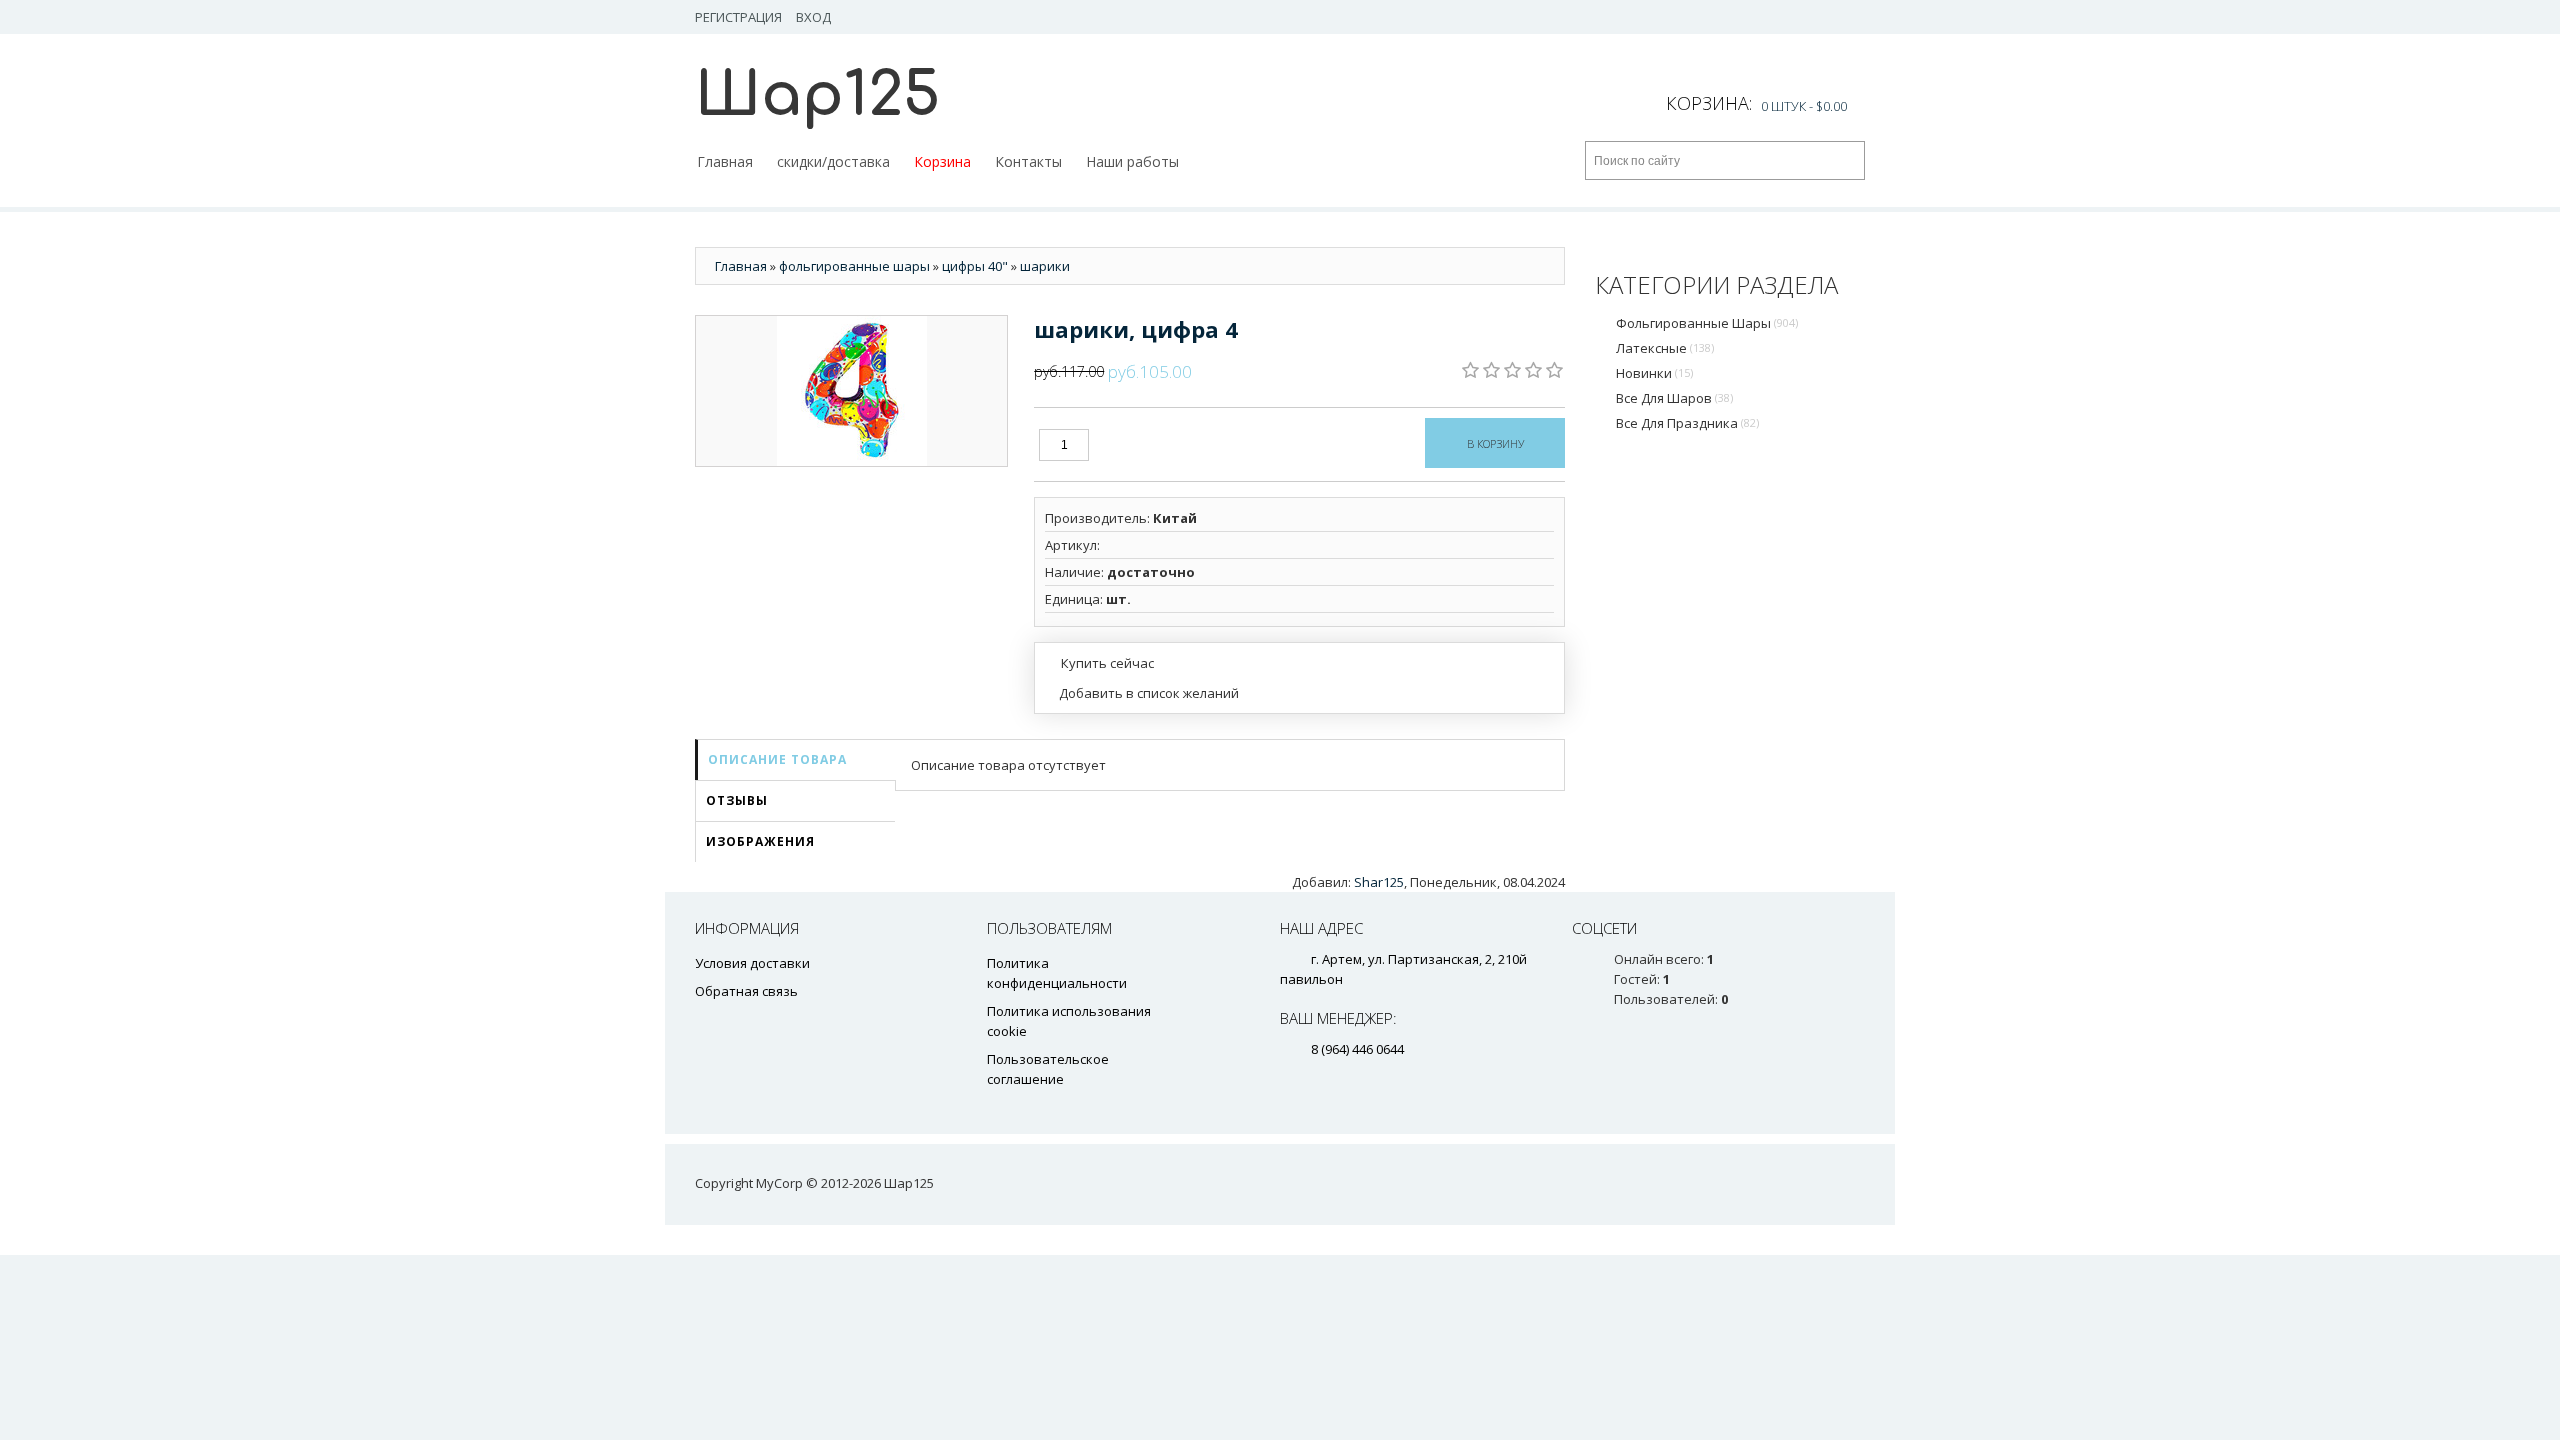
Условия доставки (752, 963)
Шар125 (817, 95)
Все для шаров (1674, 398)
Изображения (760, 841)
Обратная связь (746, 991)
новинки (1654, 373)
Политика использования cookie (1069, 1021)
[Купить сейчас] (1099, 662)
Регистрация (738, 17)
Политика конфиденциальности (1057, 973)
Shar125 (1379, 882)
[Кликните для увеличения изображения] (852, 391)
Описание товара (777, 759)
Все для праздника (1687, 423)
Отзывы (737, 800)
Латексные (1665, 348)
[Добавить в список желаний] (1142, 693)
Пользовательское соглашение (1048, 1069)
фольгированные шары (1707, 323)
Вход (813, 17)
